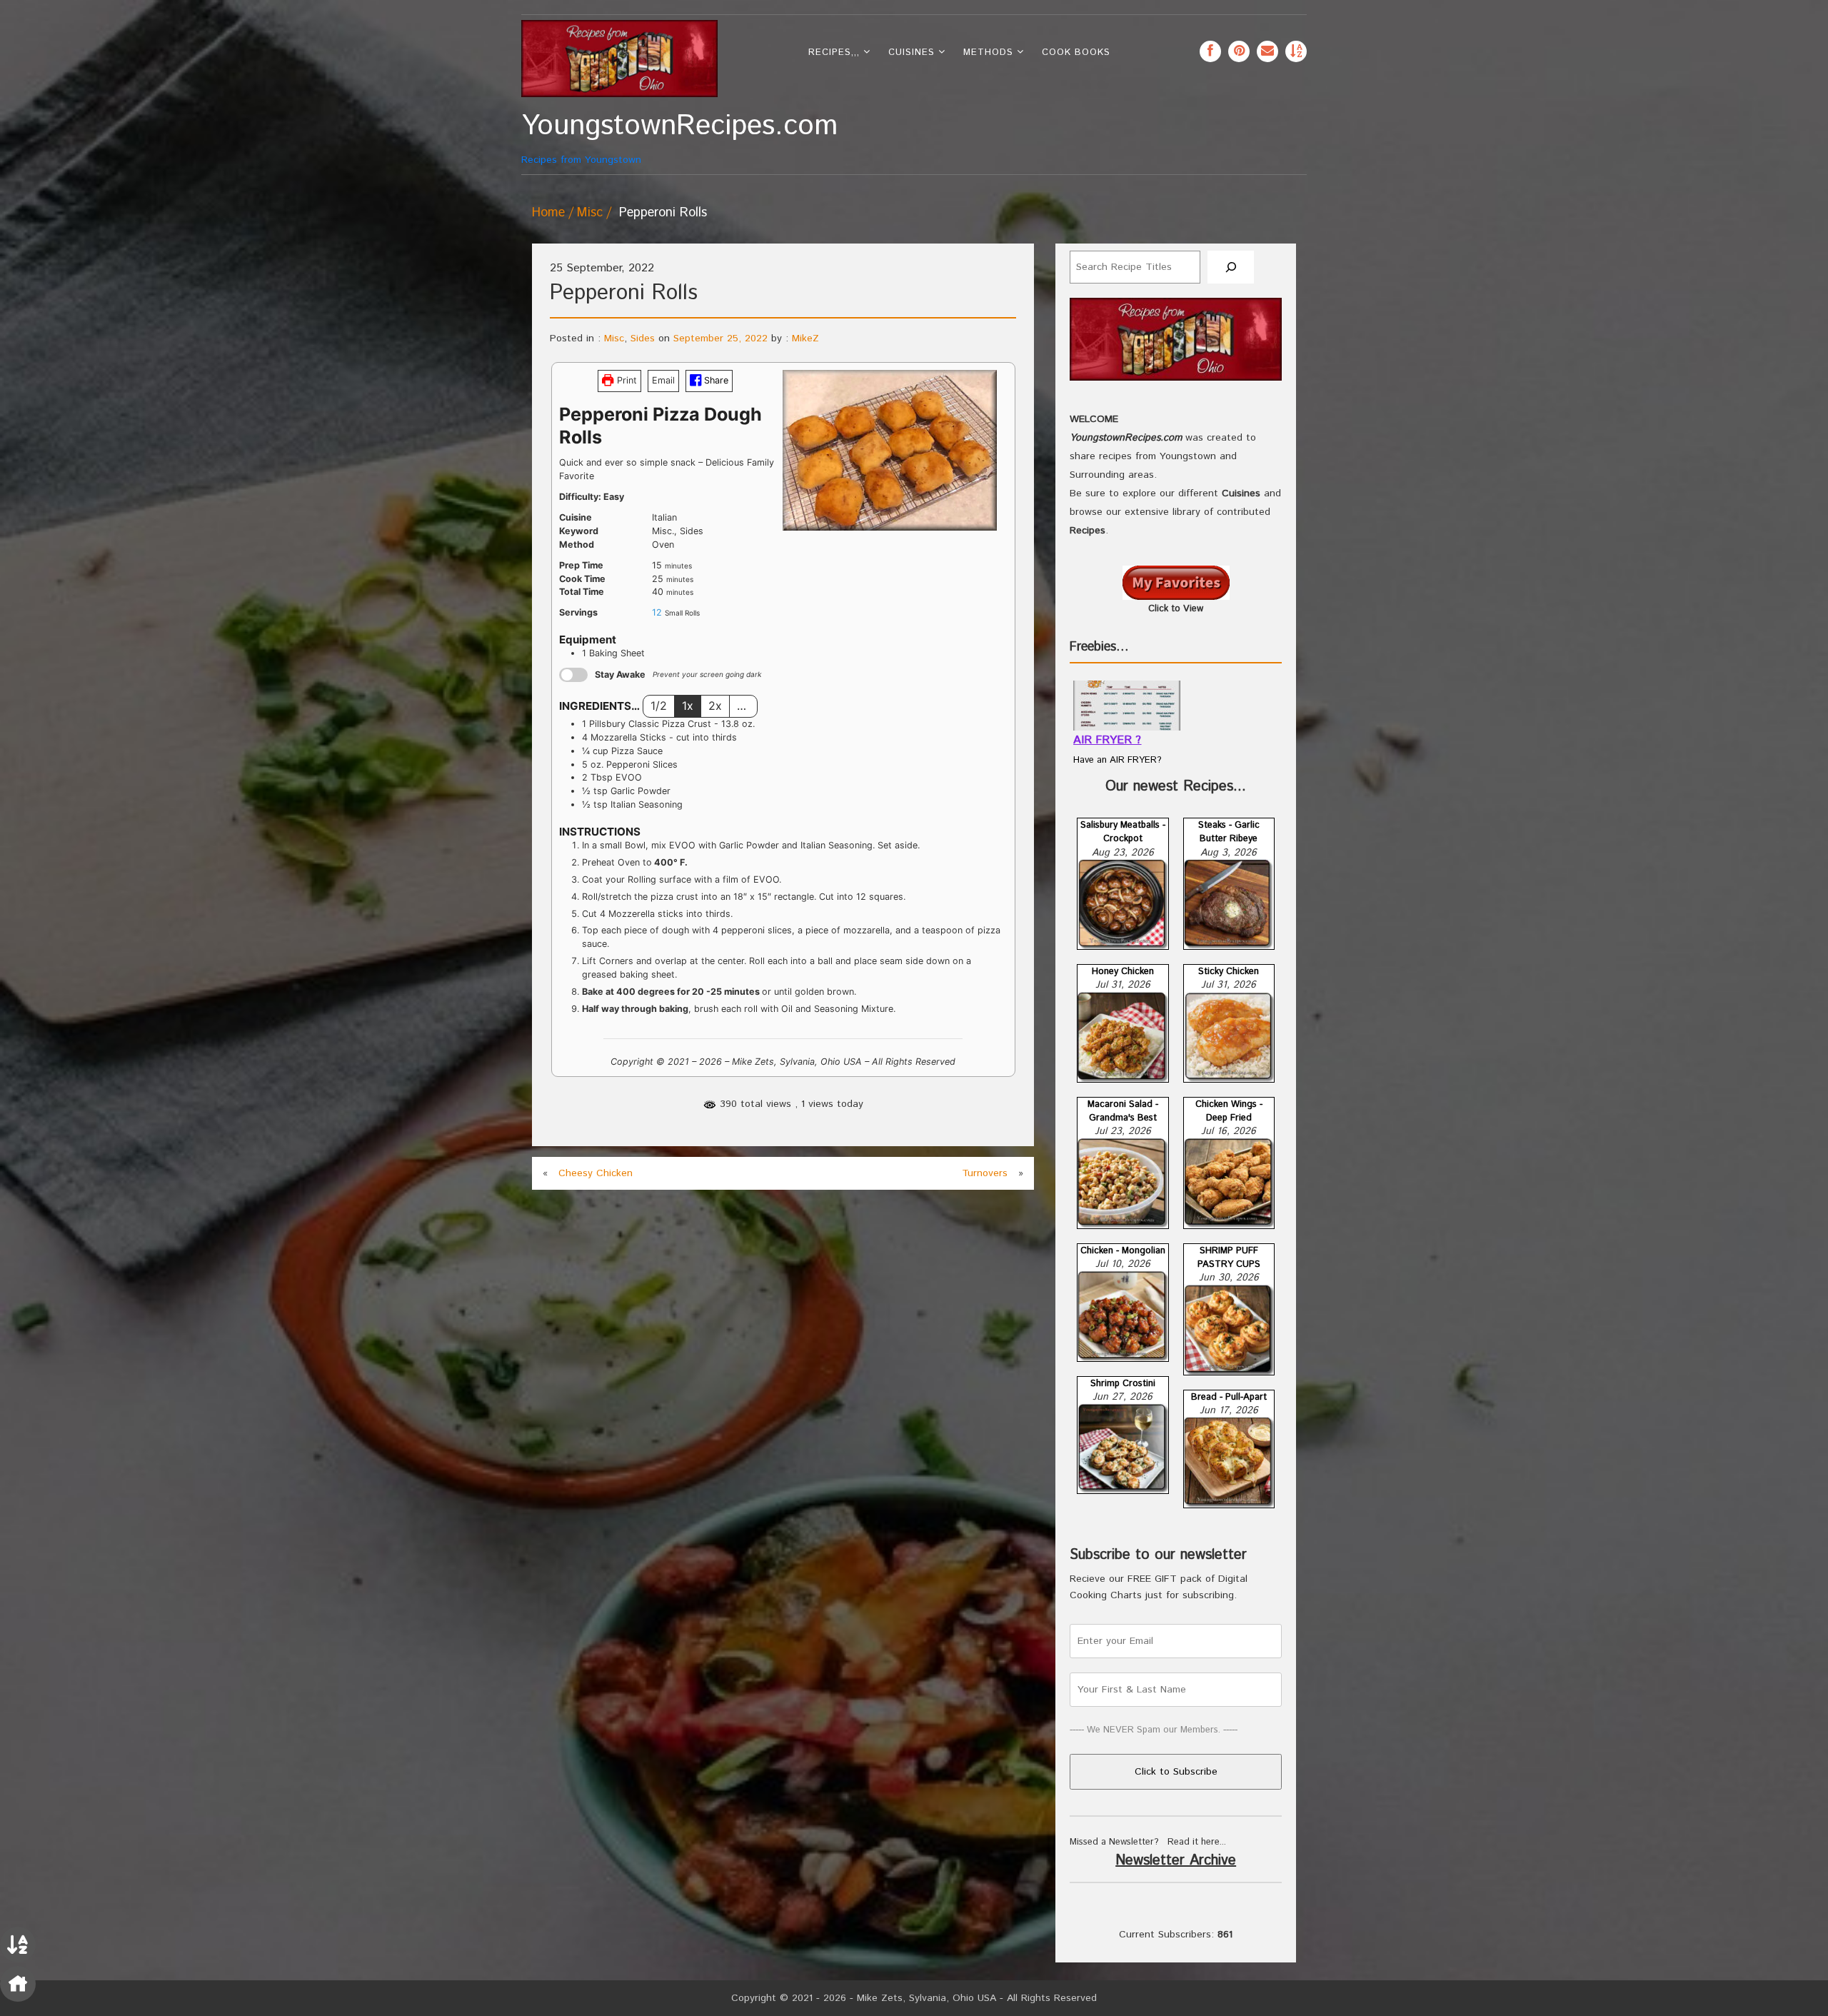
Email (663, 380)
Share (715, 380)
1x (688, 706)
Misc (590, 213)
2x (715, 706)
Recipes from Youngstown (619, 138)
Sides (643, 338)
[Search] (1231, 267)
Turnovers (985, 1173)
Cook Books (1076, 52)
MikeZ (805, 338)
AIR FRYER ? (1107, 740)
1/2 (659, 706)
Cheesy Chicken (596, 1173)
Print (626, 380)
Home (548, 213)
